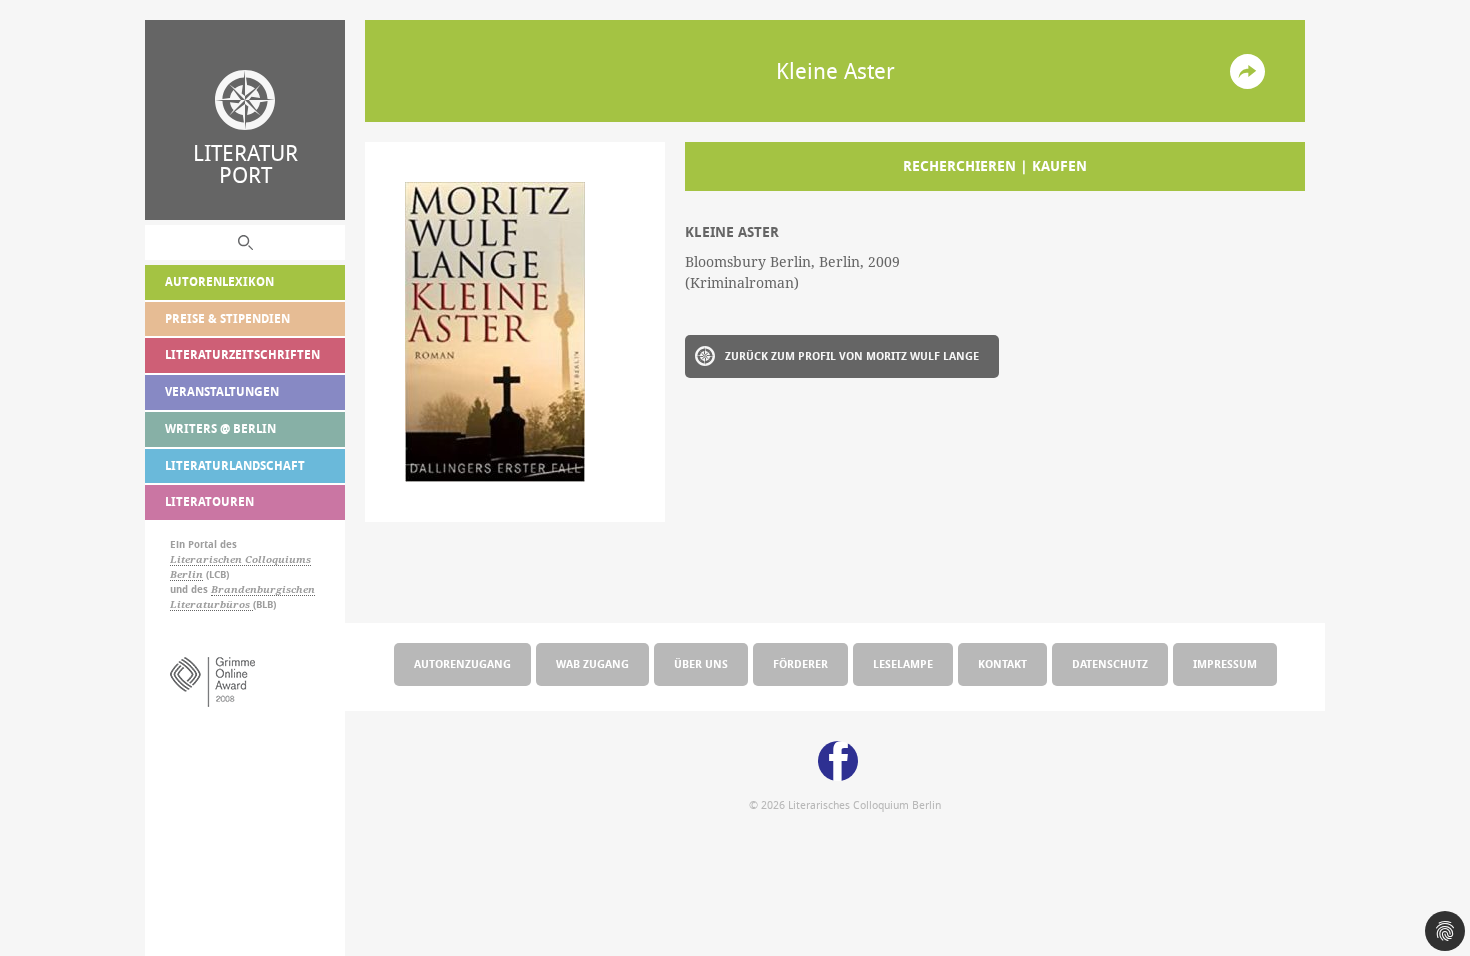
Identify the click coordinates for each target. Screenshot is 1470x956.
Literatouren (209, 501)
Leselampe (903, 663)
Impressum (1225, 663)
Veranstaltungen (222, 391)
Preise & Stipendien (227, 318)
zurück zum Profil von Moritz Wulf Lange (852, 355)
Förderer (800, 663)
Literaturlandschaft (235, 465)
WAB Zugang (592, 663)
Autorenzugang (462, 663)
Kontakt (1002, 663)
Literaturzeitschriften (242, 354)
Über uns (701, 663)
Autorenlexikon (219, 281)
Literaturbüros (211, 604)
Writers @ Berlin (220, 428)
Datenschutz (1110, 663)
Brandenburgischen (263, 589)
